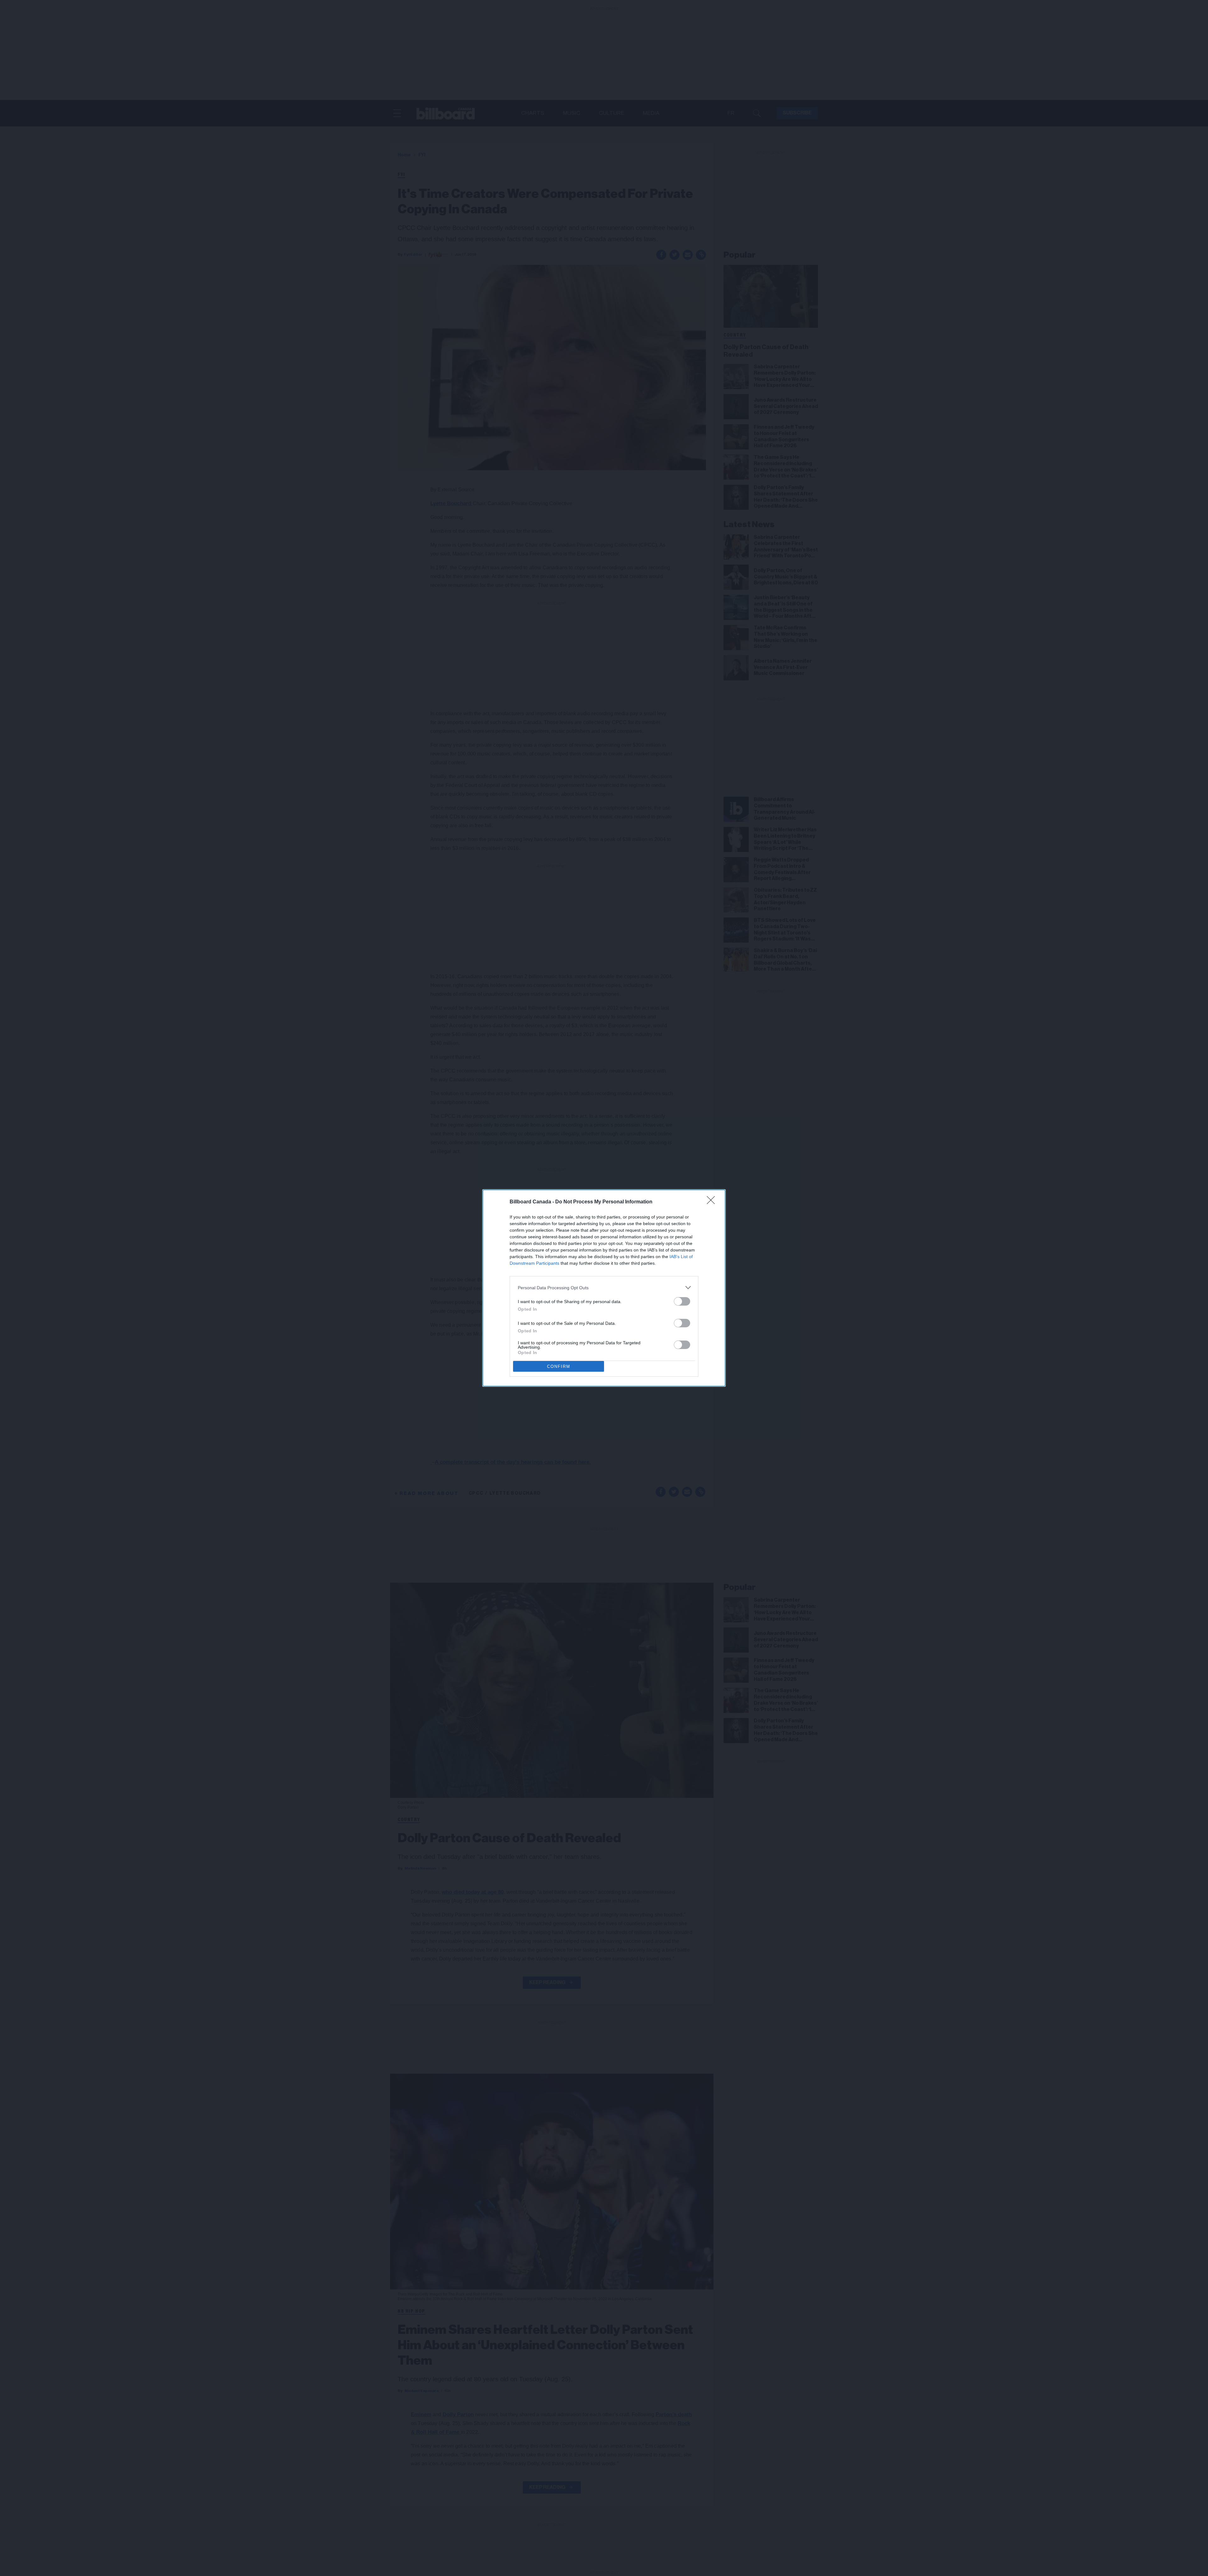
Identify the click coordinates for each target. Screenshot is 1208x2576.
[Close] (713, 1202)
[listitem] (604, 1288)
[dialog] (604, 1288)
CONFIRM (559, 1366)
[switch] (682, 1301)
